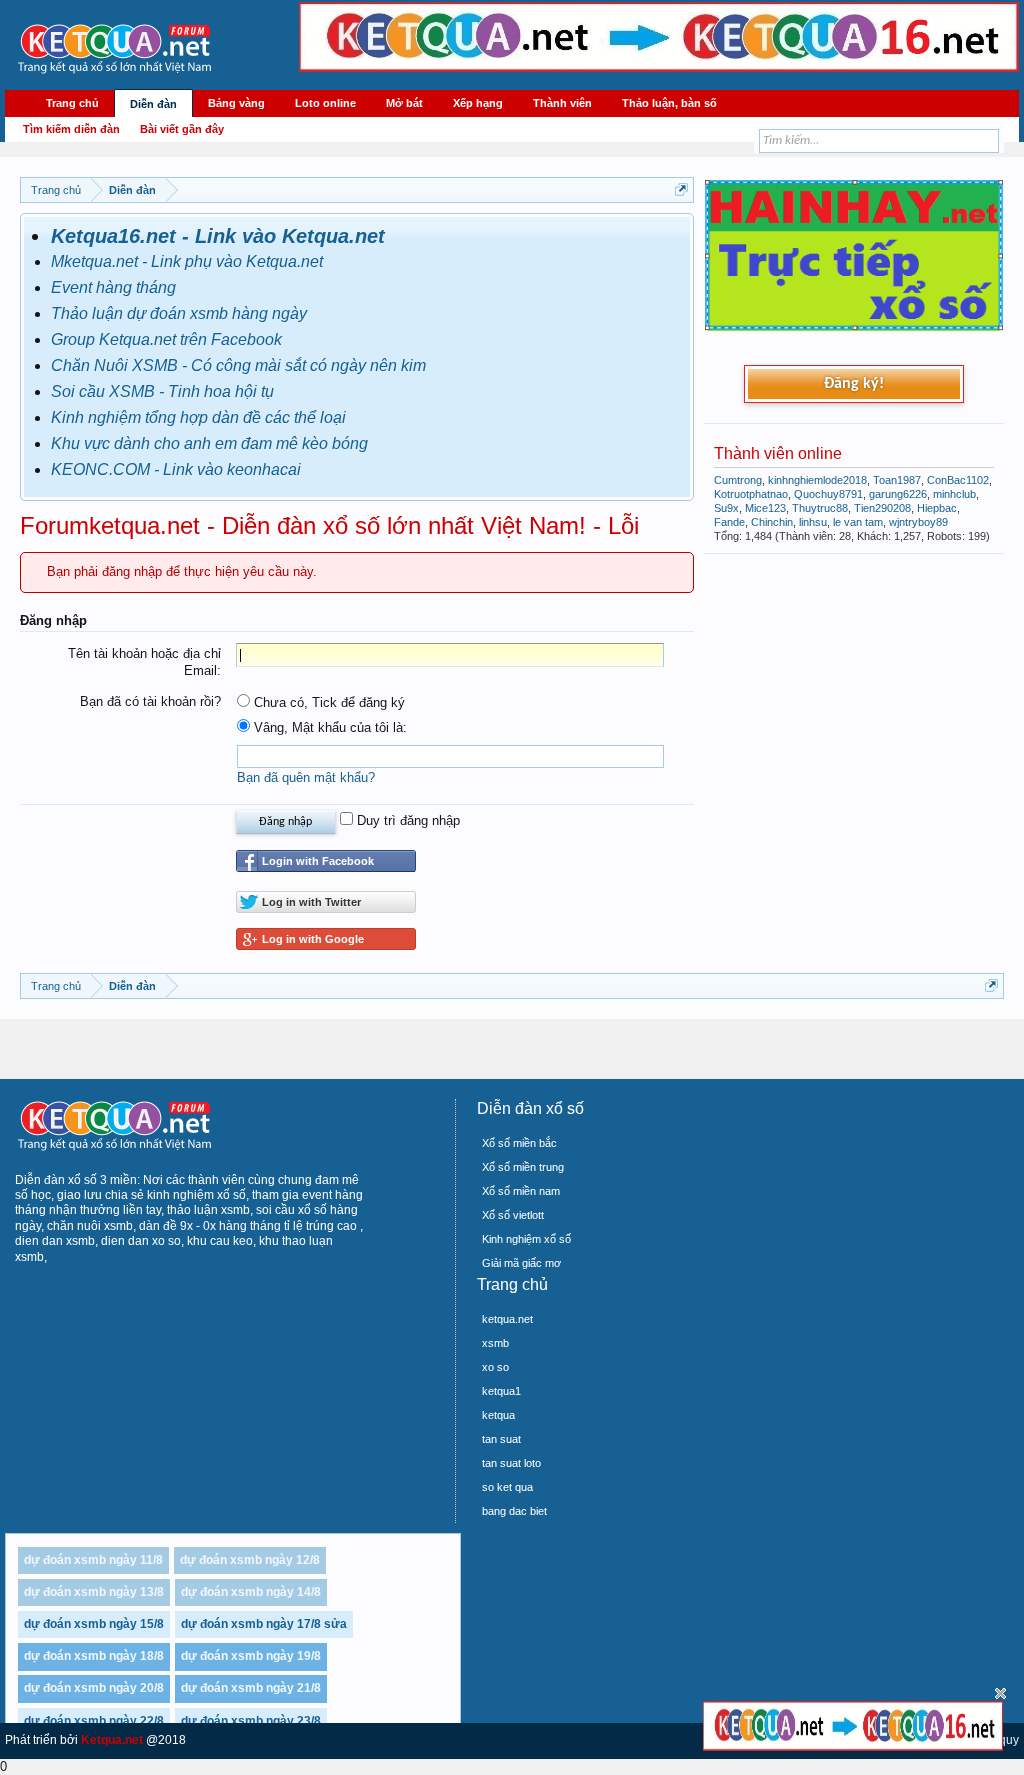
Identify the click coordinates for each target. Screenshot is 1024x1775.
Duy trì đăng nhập (406, 820)
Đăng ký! (854, 384)
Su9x (726, 508)
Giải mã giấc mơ (521, 1263)
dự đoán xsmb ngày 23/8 (251, 1721)
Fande (729, 522)
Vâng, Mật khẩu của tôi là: (328, 727)
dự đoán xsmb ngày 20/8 (94, 1688)
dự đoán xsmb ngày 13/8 (94, 1592)
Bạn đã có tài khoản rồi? (150, 701)
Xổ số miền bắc (519, 1143)
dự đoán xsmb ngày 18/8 (94, 1656)
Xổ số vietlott (513, 1215)
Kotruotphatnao (751, 494)
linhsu (813, 522)
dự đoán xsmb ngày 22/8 (94, 1721)
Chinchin (772, 522)
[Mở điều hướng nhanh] (681, 189)
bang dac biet (514, 1511)
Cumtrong (738, 480)
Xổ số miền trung (523, 1167)
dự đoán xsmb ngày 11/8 (93, 1560)
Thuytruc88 (820, 508)
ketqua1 (501, 1391)
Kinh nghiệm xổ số (526, 1239)
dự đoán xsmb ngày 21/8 (251, 1688)
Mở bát (404, 103)
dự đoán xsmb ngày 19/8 (251, 1656)
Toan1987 (897, 480)
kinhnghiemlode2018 (817, 480)
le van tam (858, 522)
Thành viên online (778, 453)
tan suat (501, 1439)
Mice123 (765, 508)
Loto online (325, 103)
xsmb (495, 1343)
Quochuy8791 (828, 494)
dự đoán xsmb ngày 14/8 (251, 1592)
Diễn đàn (153, 104)
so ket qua (507, 1487)
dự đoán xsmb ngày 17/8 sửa (264, 1624)
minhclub (954, 494)
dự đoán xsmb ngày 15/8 (94, 1624)
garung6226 (898, 494)
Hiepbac (937, 508)
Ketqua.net (112, 1740)
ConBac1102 (958, 480)
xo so (495, 1367)
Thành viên (562, 103)
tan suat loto (511, 1463)
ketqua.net (507, 1319)
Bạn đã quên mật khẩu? (306, 777)
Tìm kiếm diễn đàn (71, 129)
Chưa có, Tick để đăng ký (327, 702)
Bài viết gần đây (182, 129)
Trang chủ (72, 103)
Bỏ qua (1000, 1693)
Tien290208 (882, 508)
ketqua (498, 1415)
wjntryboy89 (918, 522)
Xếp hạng (478, 103)
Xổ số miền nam (521, 1191)
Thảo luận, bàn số (669, 103)
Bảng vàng (236, 103)
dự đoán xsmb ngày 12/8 (250, 1560)
